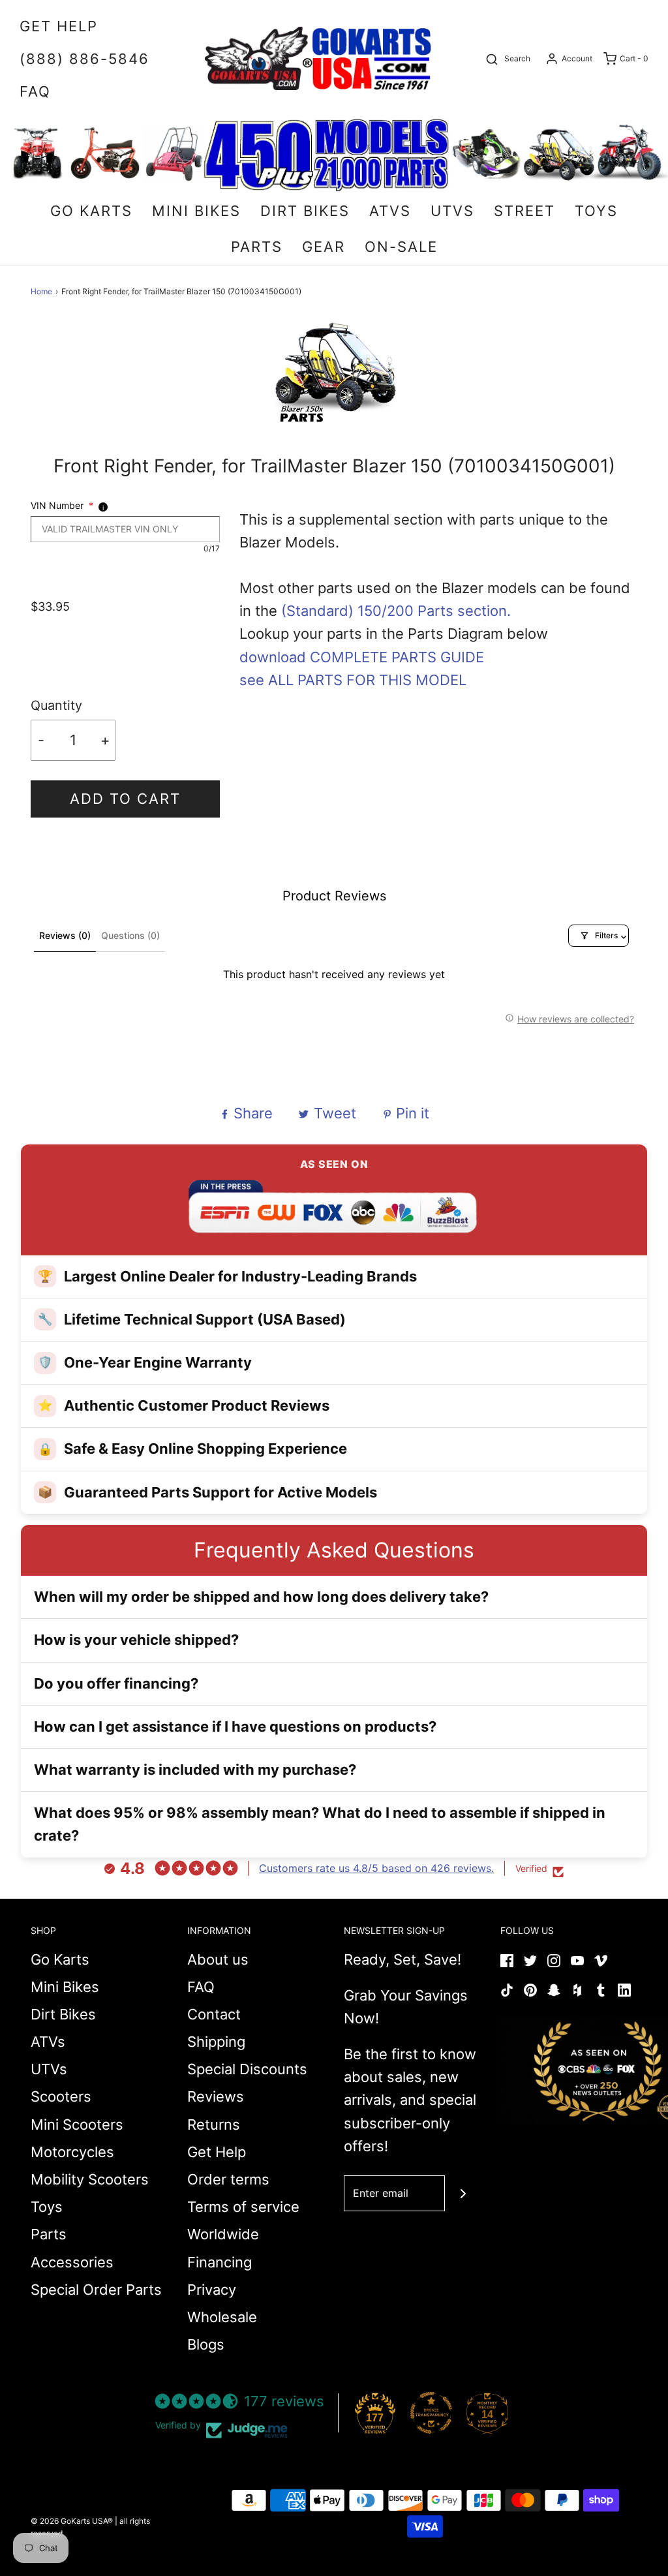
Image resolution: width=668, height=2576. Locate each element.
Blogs (206, 2344)
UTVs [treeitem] (452, 211)
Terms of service (243, 2207)
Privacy (212, 2290)
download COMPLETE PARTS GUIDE (362, 657)
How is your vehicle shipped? (136, 1640)
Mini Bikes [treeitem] (196, 211)
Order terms (228, 2179)
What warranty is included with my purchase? (195, 1770)
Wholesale (222, 2317)
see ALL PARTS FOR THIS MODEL (353, 680)
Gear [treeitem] (324, 247)
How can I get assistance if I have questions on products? (235, 1726)
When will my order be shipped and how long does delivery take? (261, 1597)
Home (41, 291)
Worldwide (223, 2234)
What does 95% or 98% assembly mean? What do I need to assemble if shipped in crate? (320, 1824)
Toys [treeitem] (596, 211)
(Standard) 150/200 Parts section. (396, 611)
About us (218, 1959)
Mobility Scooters (90, 2179)
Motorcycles (72, 2152)
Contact (214, 2014)
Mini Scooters (77, 2124)
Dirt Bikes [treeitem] (305, 211)
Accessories (72, 2262)
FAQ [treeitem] (35, 91)
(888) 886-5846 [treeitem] (84, 59)
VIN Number (62, 505)
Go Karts (60, 1959)
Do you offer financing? (116, 1683)
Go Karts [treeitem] (91, 211)
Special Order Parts (96, 2290)
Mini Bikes (65, 1987)
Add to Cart (125, 799)
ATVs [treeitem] (390, 211)
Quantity (56, 705)
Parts (49, 2234)
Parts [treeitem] (257, 247)
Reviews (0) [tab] (65, 935)
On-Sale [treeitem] (401, 247)
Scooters (61, 2096)
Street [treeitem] (524, 211)
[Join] (463, 2193)
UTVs (49, 2069)
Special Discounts (247, 2069)
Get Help (217, 2152)
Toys (47, 2207)
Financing (220, 2262)
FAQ (201, 1987)
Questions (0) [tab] (130, 935)
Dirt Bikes (63, 2014)
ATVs (48, 2042)
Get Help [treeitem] (59, 26)
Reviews (216, 2096)
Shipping (216, 2042)
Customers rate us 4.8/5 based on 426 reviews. (376, 1868)
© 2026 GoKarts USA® (72, 2521)
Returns (214, 2124)
